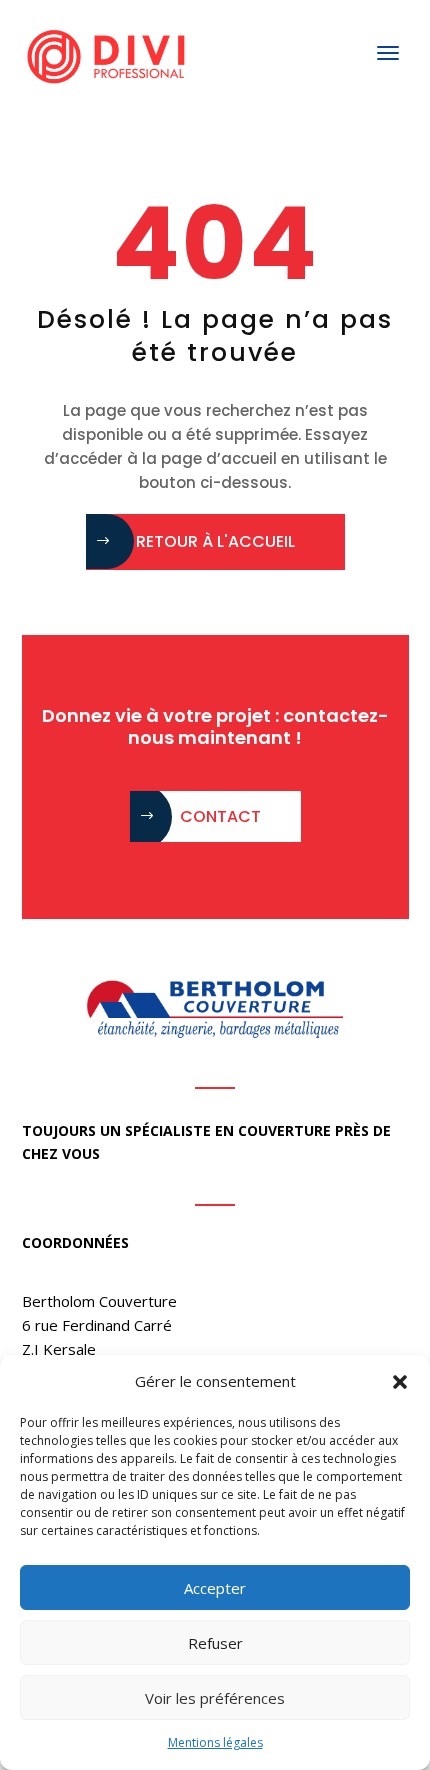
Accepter (215, 1588)
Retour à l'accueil (215, 541)
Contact (220, 816)
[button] (400, 1382)
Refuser (215, 1643)
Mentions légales (215, 1742)
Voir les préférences (215, 1698)
